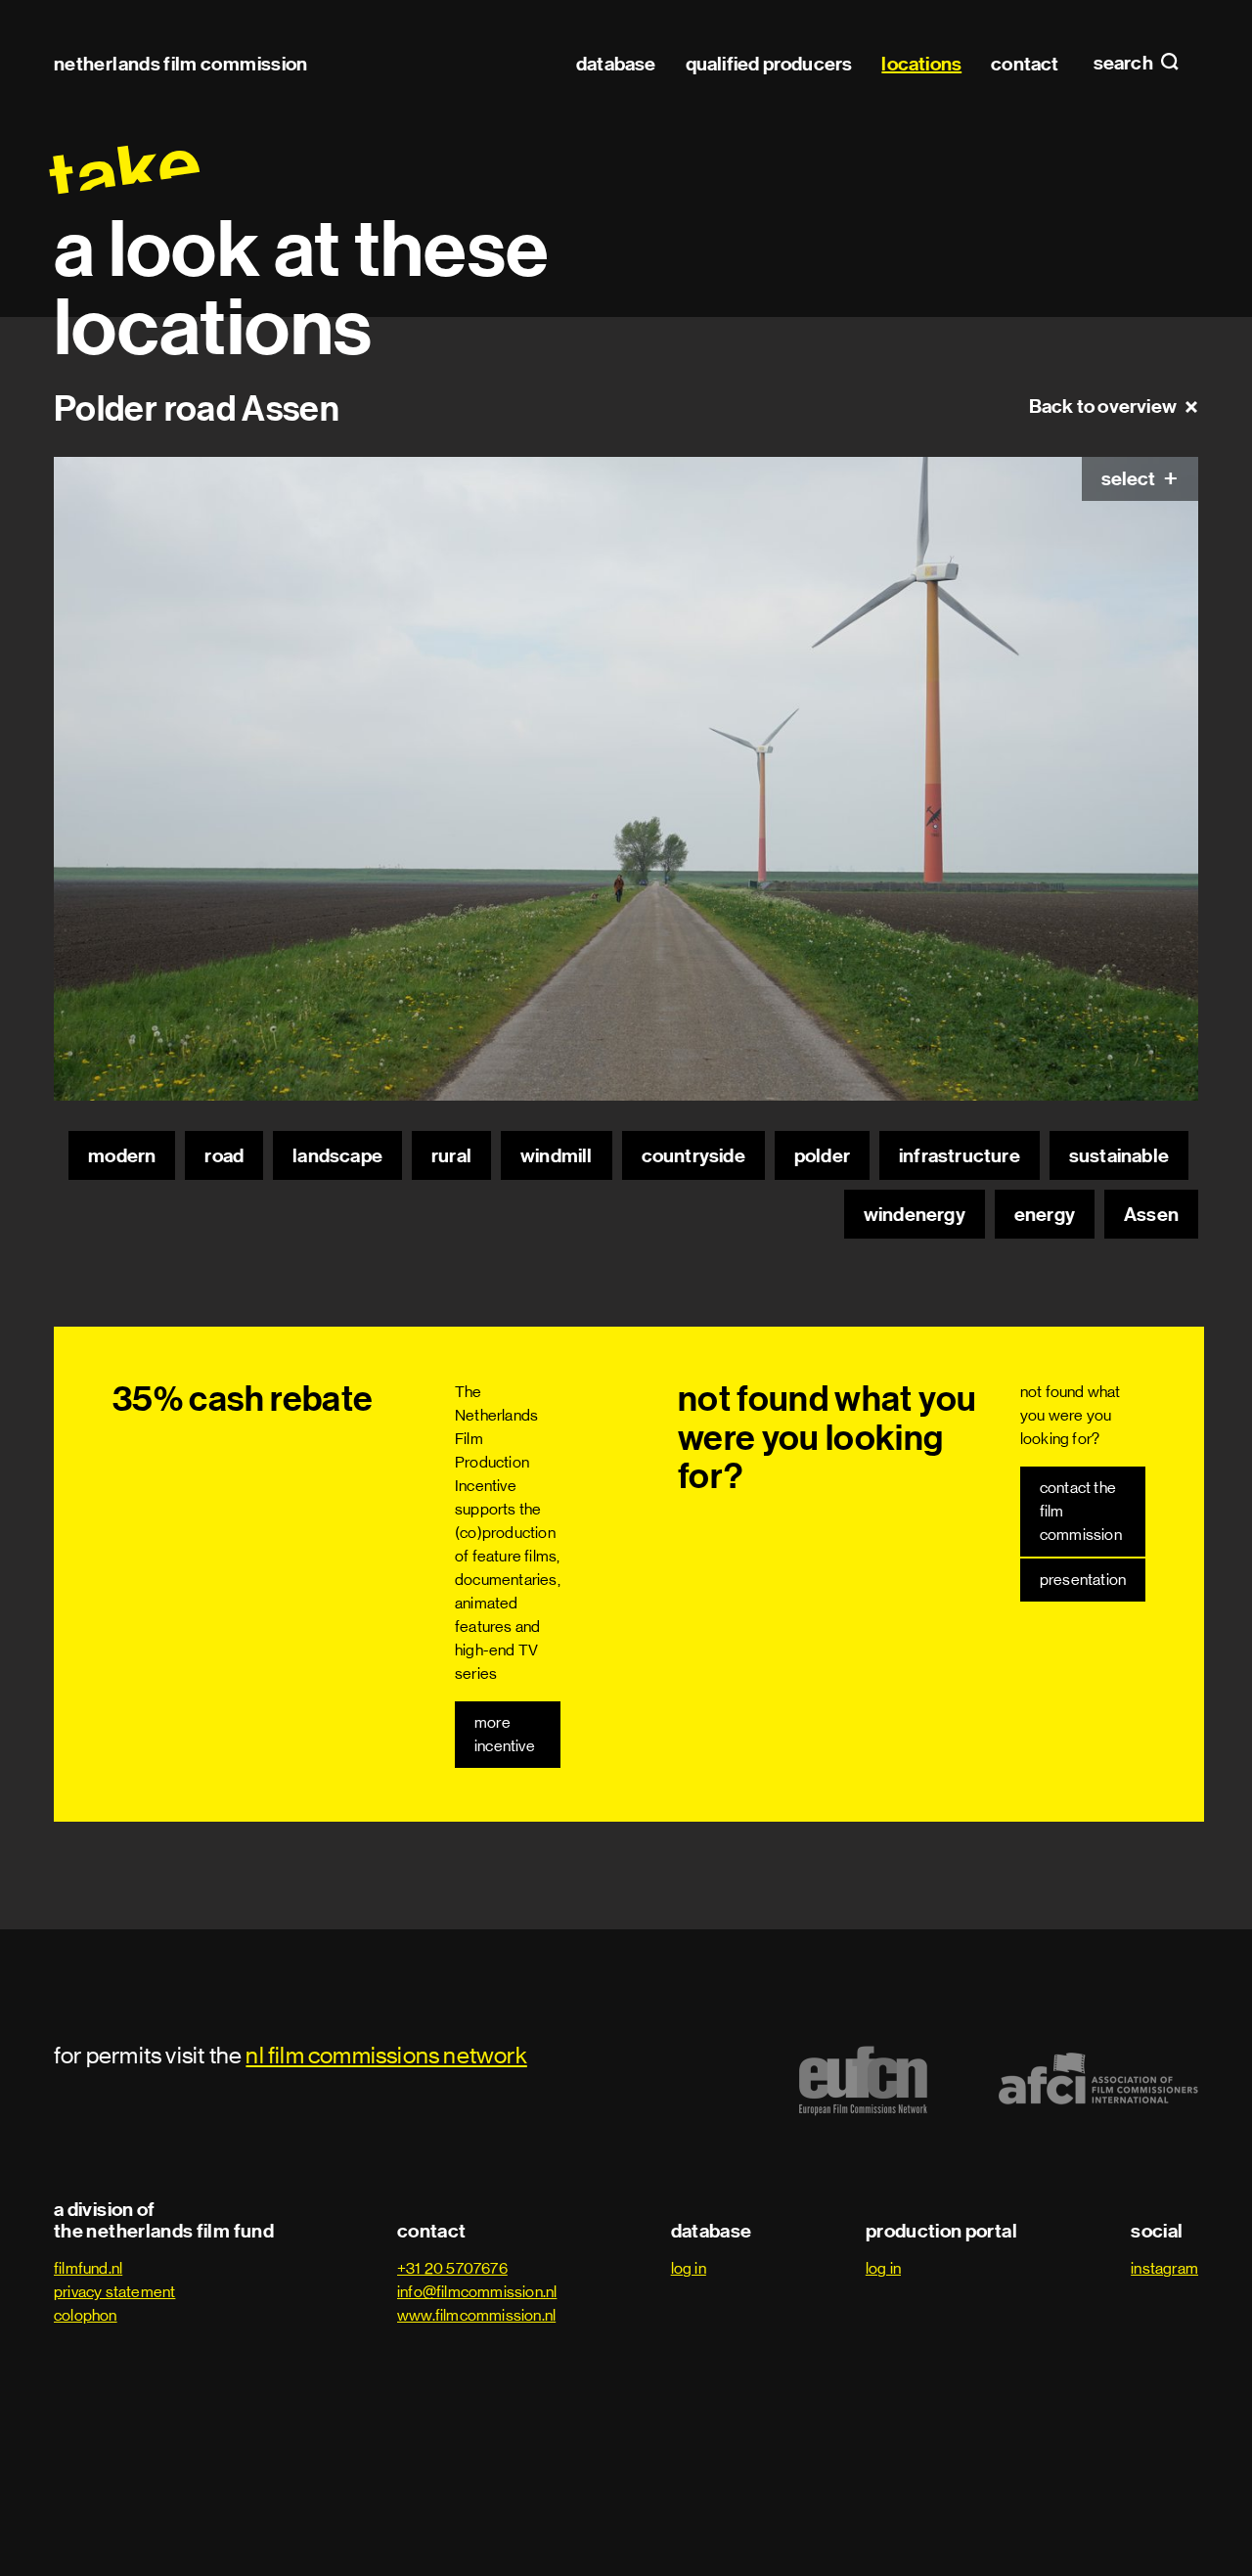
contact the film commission (1081, 1511)
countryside (693, 1155)
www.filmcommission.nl (476, 2315)
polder (822, 1155)
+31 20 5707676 (452, 2268)
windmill (557, 1155)
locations (921, 64)
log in (689, 2268)
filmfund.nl (88, 2268)
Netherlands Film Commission (181, 64)
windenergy (915, 1214)
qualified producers (769, 64)
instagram (1164, 2268)
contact (1025, 64)
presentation (1083, 1580)
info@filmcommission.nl (477, 2292)
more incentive (505, 1734)
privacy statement (114, 2292)
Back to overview (1103, 406)
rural (451, 1155)
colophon (86, 2315)
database (616, 64)
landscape (337, 1155)
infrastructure (960, 1155)
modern (122, 1155)
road (224, 1155)
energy (1045, 1214)
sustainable (1119, 1155)
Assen (1151, 1214)
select (1130, 478)
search (1125, 64)
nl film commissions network (386, 2055)
